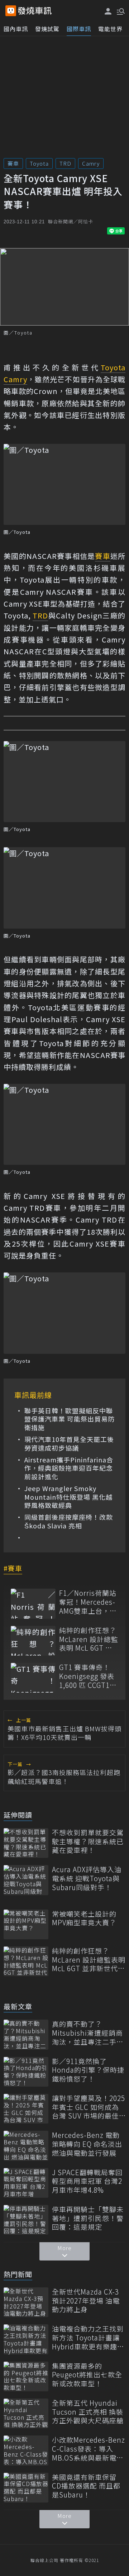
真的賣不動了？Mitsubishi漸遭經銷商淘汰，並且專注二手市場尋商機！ (88, 2033)
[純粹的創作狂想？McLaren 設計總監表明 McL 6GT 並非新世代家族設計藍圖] (33, 1641)
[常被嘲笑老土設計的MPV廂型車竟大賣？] (26, 1924)
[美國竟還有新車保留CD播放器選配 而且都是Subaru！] (26, 2488)
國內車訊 (16, 29)
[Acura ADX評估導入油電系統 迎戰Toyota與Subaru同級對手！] (26, 1880)
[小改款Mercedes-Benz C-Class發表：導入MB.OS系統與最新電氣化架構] (26, 2450)
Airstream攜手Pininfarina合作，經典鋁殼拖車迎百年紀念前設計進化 (69, 1468)
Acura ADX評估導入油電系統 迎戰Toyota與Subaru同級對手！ (87, 1878)
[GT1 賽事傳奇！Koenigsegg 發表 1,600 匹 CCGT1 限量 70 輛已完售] (33, 1678)
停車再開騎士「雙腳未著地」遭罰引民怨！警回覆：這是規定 (88, 2218)
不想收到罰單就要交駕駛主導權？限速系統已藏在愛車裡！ (88, 1841)
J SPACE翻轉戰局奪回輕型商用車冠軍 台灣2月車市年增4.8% (87, 2181)
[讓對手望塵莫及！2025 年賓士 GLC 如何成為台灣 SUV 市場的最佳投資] (26, 2109)
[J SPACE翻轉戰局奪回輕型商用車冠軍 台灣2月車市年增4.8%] (26, 2183)
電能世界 (110, 29)
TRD (65, 163)
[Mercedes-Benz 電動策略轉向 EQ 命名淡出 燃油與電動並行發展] (26, 2146)
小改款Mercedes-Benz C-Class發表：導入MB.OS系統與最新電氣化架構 (89, 2449)
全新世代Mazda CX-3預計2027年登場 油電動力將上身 (86, 2301)
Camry (91, 163)
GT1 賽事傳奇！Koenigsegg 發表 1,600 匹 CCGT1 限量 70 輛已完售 (87, 1676)
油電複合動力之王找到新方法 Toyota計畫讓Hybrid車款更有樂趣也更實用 (88, 2338)
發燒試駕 (47, 29)
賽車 (13, 163)
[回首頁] (35, 11)
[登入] (108, 11)
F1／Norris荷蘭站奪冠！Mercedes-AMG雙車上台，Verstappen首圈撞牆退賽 (88, 1602)
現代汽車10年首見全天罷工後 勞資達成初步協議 (69, 1444)
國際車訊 (79, 29)
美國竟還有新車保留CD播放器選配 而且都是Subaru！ (86, 2486)
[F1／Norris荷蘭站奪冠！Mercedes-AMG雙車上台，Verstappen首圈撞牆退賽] (33, 1604)
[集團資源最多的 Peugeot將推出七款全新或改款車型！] (26, 2376)
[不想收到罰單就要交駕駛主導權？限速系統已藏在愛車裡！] (26, 1843)
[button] (120, 11)
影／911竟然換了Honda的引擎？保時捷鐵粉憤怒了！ (88, 2070)
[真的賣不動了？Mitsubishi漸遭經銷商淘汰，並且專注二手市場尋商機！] (26, 2034)
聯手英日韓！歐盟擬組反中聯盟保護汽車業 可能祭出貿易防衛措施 (70, 1419)
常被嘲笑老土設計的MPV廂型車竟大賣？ (84, 1918)
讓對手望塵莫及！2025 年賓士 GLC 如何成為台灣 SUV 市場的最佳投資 (89, 2107)
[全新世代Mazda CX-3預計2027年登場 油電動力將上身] (26, 2302)
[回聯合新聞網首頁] (11, 11)
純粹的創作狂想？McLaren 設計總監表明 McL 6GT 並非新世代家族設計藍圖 (89, 1639)
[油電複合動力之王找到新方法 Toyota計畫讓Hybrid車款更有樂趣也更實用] (26, 2339)
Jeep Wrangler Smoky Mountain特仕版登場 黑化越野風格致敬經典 (68, 1497)
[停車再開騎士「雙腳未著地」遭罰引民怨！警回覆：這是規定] (26, 2220)
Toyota (39, 163)
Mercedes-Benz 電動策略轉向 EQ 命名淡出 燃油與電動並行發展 (87, 2144)
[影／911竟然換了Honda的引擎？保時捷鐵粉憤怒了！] (26, 2072)
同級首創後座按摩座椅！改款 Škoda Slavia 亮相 (69, 1521)
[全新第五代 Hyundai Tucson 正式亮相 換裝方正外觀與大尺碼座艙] (26, 2413)
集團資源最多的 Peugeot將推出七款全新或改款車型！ (87, 2375)
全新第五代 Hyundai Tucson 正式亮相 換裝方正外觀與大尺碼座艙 (88, 2412)
